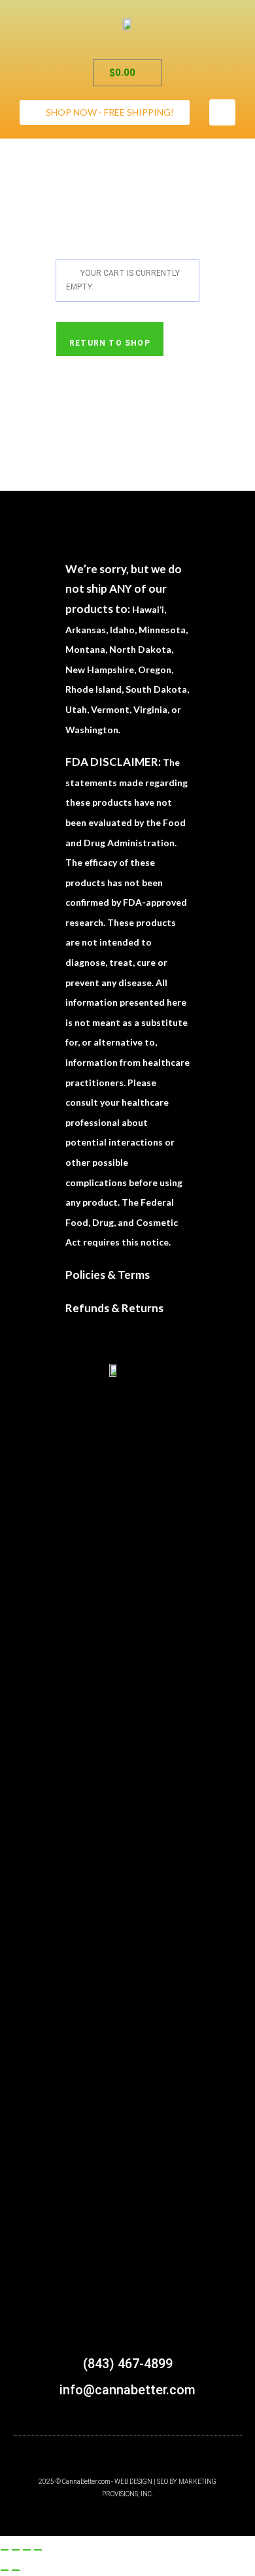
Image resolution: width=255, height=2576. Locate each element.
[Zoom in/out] (5, 2550)
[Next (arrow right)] (16, 2570)
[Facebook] (222, 112)
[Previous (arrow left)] (5, 2570)
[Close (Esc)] (38, 2550)
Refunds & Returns (114, 1308)
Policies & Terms (108, 1275)
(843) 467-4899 (128, 2364)
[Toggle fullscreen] (16, 2550)
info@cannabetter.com (127, 2390)
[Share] (27, 2550)
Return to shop (110, 343)
